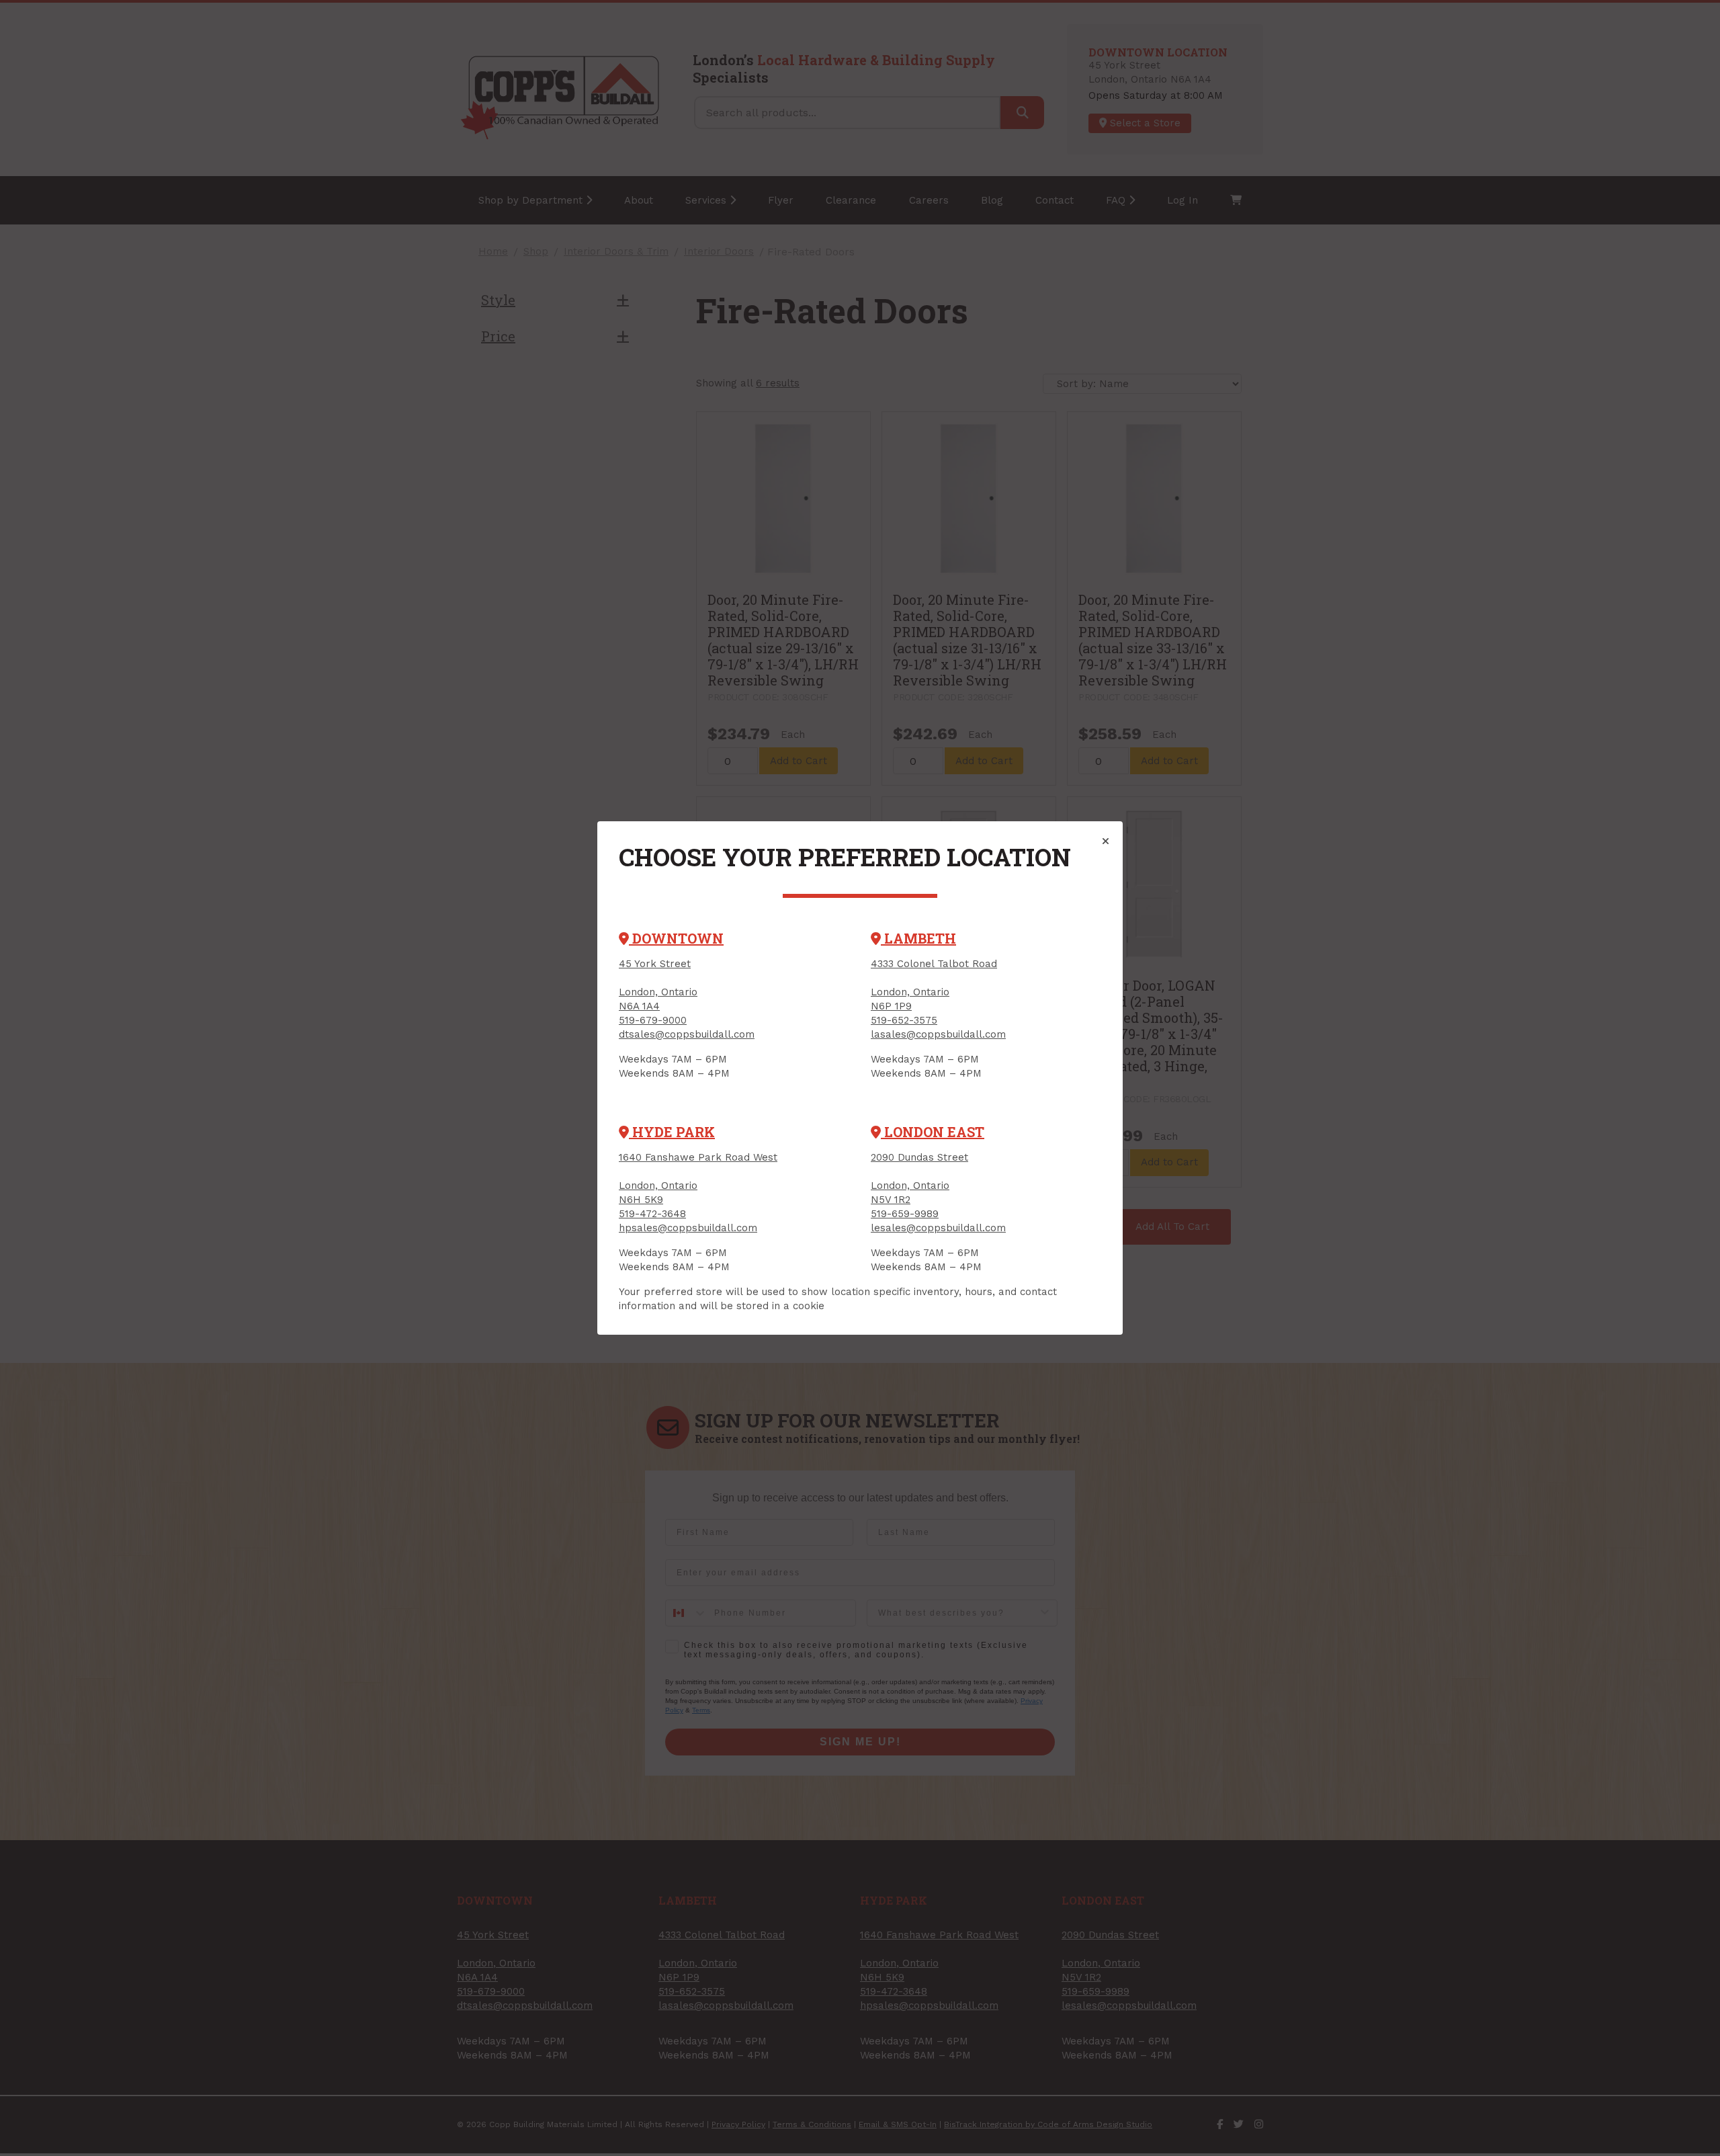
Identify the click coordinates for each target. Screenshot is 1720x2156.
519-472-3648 (652, 1214)
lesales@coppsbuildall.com (938, 1228)
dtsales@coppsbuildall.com (687, 1034)
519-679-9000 (653, 1020)
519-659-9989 (905, 1214)
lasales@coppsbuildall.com (938, 1034)
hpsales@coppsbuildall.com (688, 1228)
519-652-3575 (904, 1020)
